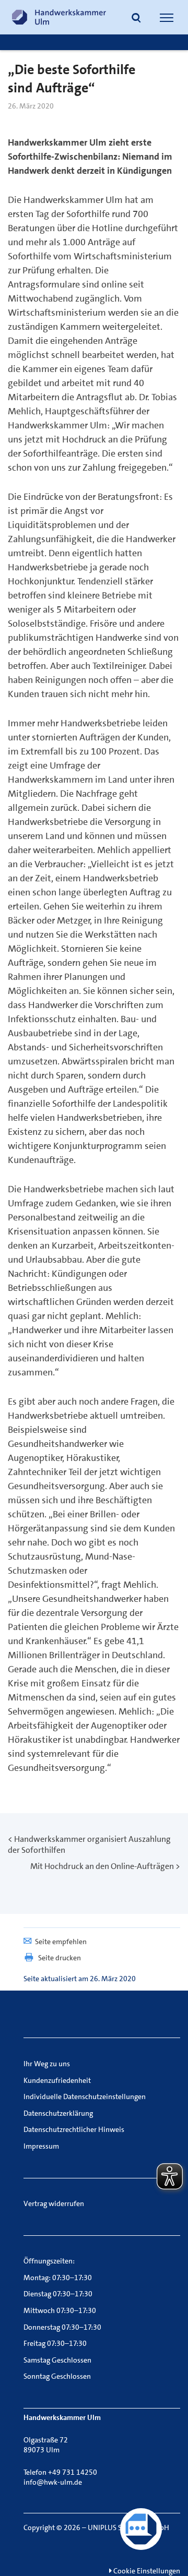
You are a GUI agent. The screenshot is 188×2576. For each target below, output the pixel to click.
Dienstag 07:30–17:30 (58, 2294)
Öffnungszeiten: (49, 2261)
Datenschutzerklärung (58, 2113)
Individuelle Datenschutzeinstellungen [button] (85, 2096)
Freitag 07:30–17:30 (55, 2343)
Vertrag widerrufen (54, 2203)
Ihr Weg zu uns (47, 2064)
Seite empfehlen (61, 1942)
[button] (136, 19)
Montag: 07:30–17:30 (58, 2278)
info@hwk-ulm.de (53, 2482)
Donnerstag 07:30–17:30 (62, 2327)
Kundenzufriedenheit (57, 2080)
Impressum (41, 2146)
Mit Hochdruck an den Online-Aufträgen (102, 1866)
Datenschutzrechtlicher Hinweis (74, 2129)
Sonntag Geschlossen (57, 2376)
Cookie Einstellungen (146, 2571)
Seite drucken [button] (60, 1958)
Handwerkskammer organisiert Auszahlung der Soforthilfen (89, 1844)
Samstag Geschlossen (57, 2360)
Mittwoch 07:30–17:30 (60, 2310)
